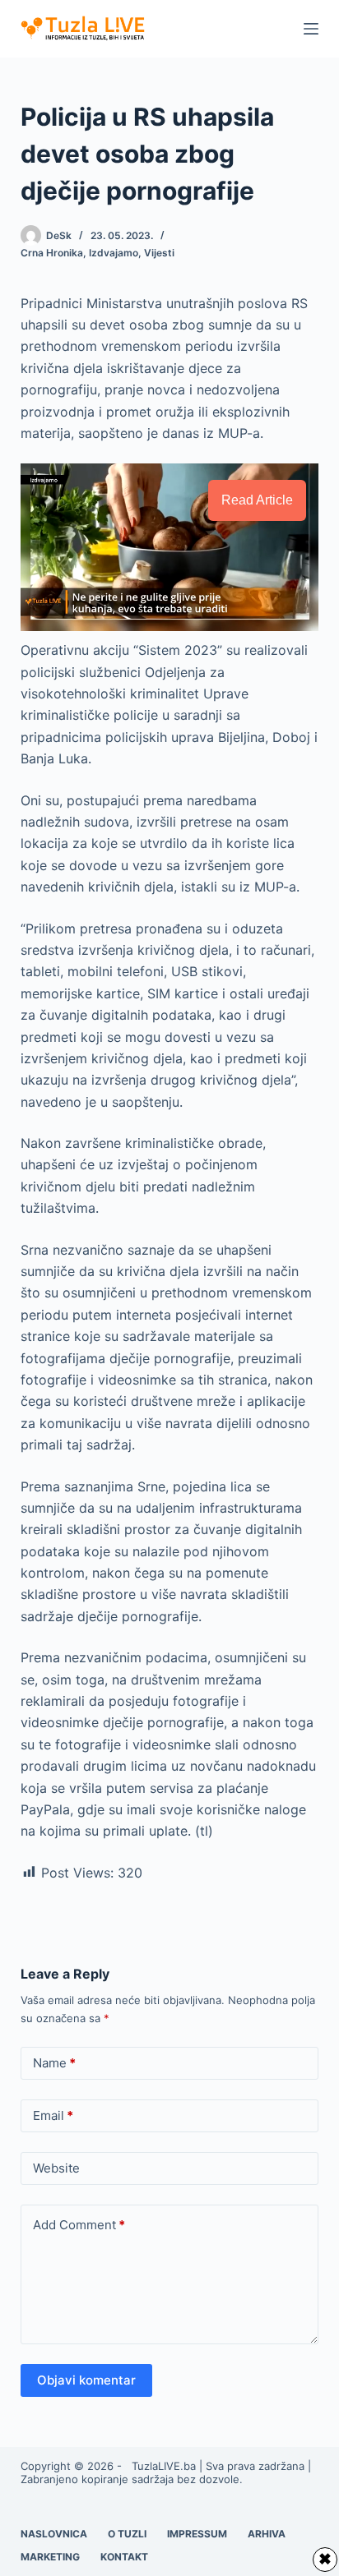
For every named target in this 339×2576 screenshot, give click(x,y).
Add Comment (79, 2225)
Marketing (50, 2557)
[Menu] (311, 29)
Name (54, 2063)
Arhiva (267, 2534)
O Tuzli (127, 2534)
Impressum (197, 2534)
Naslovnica (54, 2534)
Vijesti (159, 253)
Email (53, 2115)
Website (56, 2168)
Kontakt (124, 2557)
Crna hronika (52, 253)
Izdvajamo (114, 253)
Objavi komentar (86, 2380)
